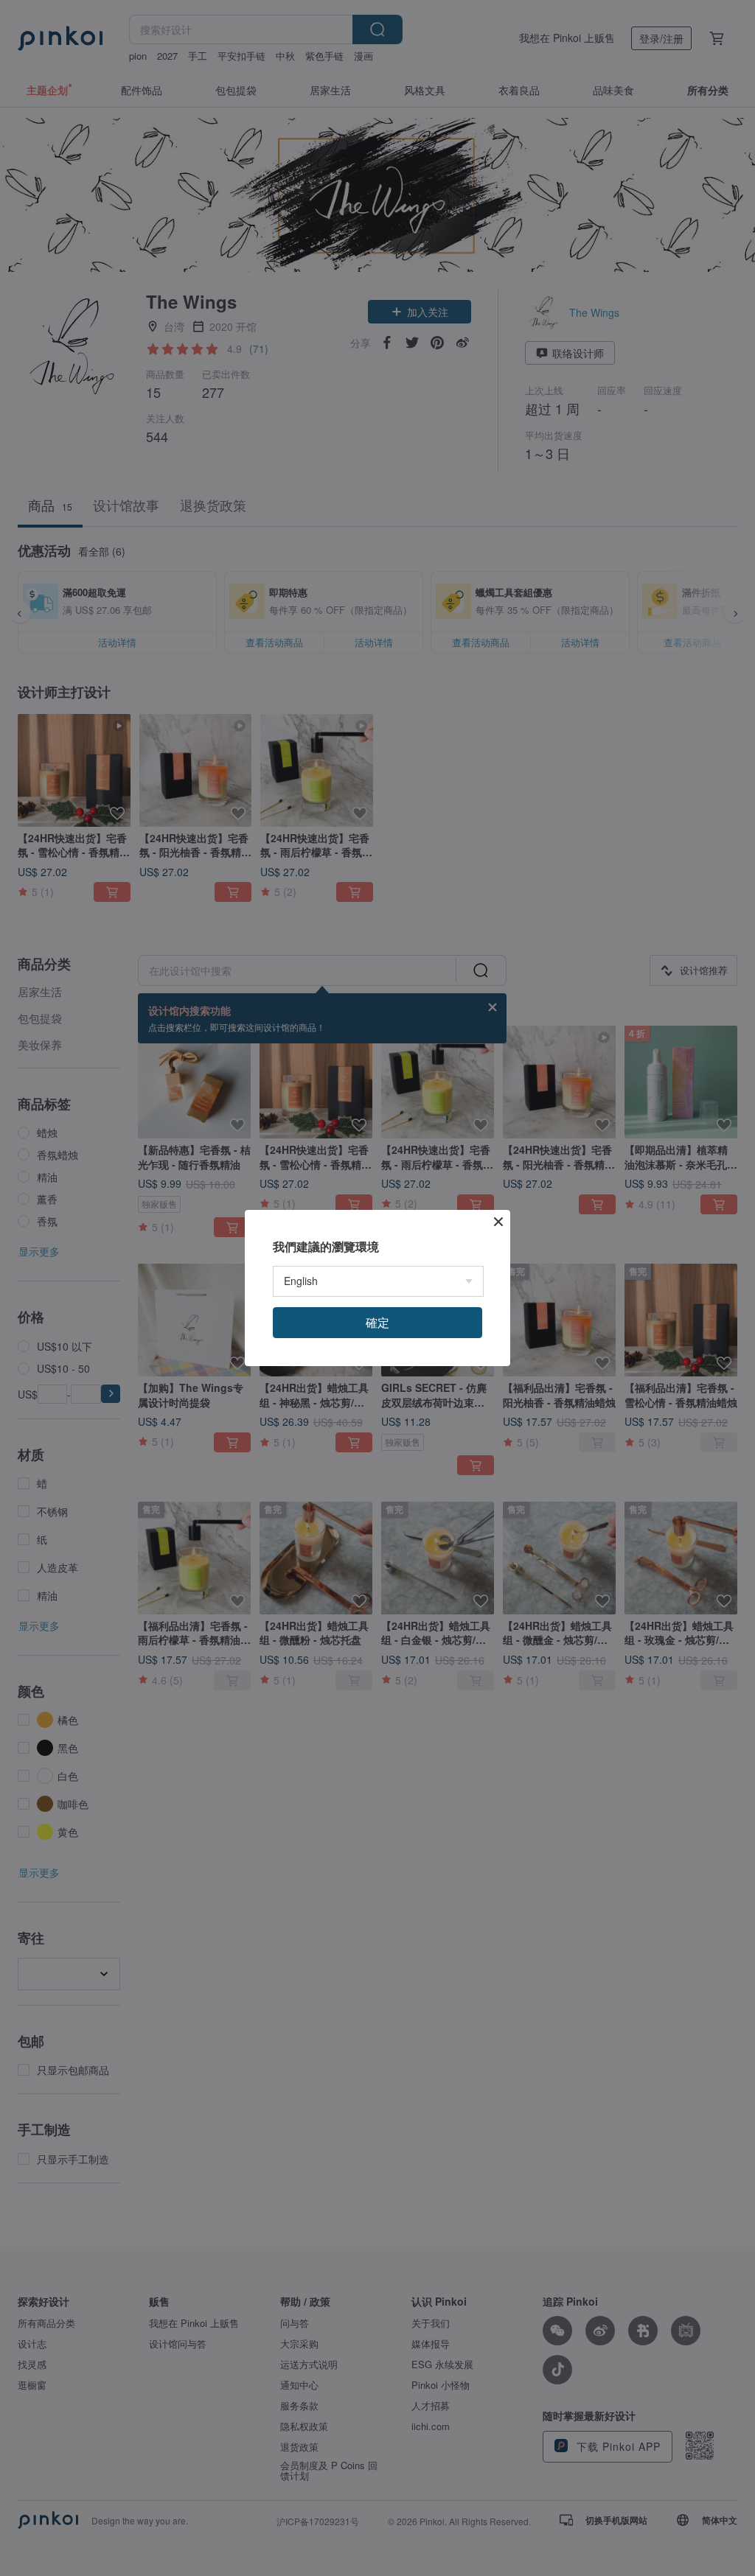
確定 (377, 1322)
